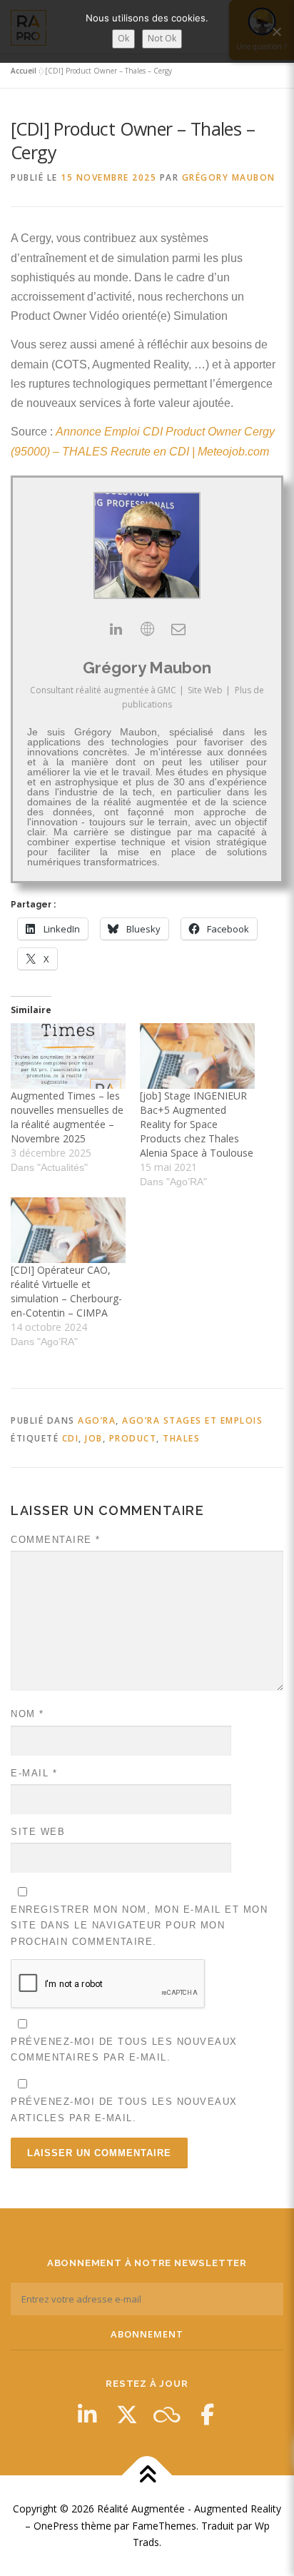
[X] (127, 2415)
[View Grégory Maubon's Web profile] (147, 629)
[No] (276, 31)
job (94, 1438)
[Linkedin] (87, 2415)
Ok (123, 38)
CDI (71, 1438)
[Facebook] (207, 2415)
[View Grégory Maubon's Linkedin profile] (116, 629)
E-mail (34, 1773)
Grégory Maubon (229, 177)
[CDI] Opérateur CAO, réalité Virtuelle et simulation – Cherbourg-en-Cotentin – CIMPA (66, 1291)
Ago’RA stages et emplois (192, 1420)
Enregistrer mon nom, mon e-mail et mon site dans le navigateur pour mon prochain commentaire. (139, 1925)
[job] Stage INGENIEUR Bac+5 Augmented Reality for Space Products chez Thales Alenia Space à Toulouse (197, 1124)
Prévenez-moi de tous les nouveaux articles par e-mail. (124, 2109)
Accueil (24, 71)
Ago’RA (97, 1420)
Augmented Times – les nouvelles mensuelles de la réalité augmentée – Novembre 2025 (67, 1117)
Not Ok (162, 38)
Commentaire (56, 1540)
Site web (38, 1832)
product (133, 1438)
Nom (27, 1714)
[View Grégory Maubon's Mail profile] (178, 629)
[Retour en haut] (147, 2475)
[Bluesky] (167, 2415)
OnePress (56, 2526)
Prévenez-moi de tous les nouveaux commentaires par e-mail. (124, 2049)
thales (181, 1438)
